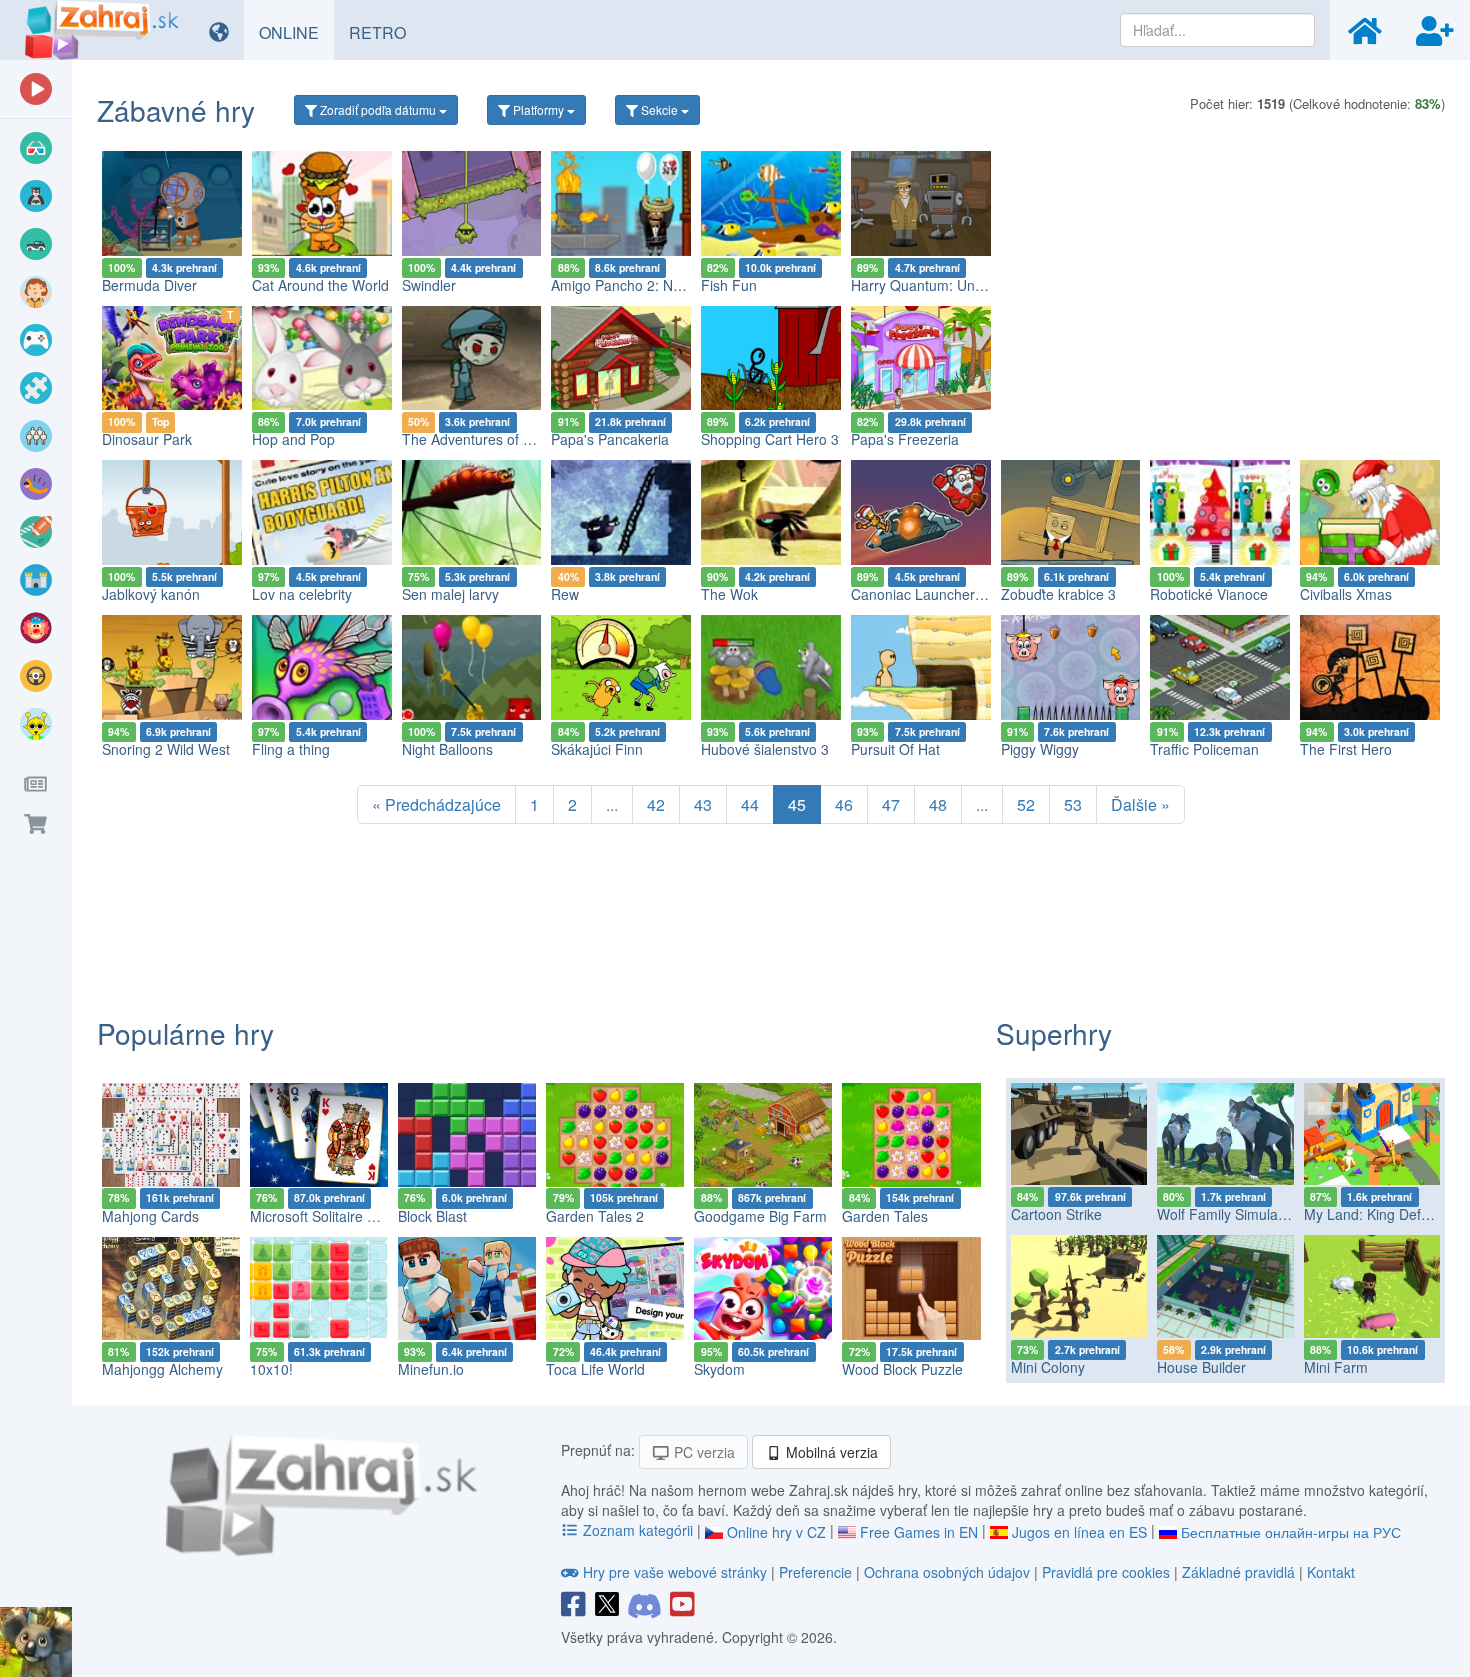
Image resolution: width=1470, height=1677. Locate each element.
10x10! (271, 1369)
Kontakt (1331, 1572)
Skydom (719, 1369)
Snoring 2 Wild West (166, 749)
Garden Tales (885, 1216)
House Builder (1201, 1367)
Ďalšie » (1140, 804)
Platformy (538, 109)
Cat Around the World (320, 285)
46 (844, 804)
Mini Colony (1048, 1367)
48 (938, 804)
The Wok (729, 594)
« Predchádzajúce (436, 804)
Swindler (429, 285)
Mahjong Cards (150, 1216)
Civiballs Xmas (1346, 594)
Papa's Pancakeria (610, 439)
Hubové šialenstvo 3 (765, 749)
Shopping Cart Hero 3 (770, 439)
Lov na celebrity (302, 594)
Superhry (1054, 1033)
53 (1073, 804)
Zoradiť (376, 109)
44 (750, 804)
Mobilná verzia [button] (830, 1452)
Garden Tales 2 (595, 1216)
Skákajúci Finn (597, 749)
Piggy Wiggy (1040, 749)
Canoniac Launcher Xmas (933, 594)
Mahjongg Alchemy (162, 1369)
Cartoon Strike (1056, 1214)
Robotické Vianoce (1209, 594)
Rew (565, 594)
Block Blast (432, 1216)
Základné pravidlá (1238, 1572)
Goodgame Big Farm (760, 1216)
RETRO (385, 32)
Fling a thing (291, 749)
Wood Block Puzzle (902, 1369)
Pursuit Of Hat (895, 749)
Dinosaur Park (147, 439)
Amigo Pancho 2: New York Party (655, 285)
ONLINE (296, 32)
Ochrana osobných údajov (947, 1572)
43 (703, 804)
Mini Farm (1336, 1367)
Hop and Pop (293, 439)
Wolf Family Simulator (1226, 1214)
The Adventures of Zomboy (488, 439)
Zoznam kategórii (638, 1530)
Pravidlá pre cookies (1106, 1572)
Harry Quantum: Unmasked (938, 285)
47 (891, 804)
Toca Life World (595, 1369)
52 (1026, 804)
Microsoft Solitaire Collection (339, 1216)
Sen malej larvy (450, 594)
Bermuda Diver (149, 285)
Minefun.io (431, 1369)
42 (656, 804)
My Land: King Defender (1381, 1214)
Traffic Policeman (1204, 749)
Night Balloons (447, 749)
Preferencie (817, 1572)
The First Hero (1346, 749)
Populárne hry (185, 1033)
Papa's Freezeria (905, 439)
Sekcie (659, 109)
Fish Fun (729, 285)
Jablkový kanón (151, 594)
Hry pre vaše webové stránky (675, 1572)
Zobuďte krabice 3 (1058, 594)
